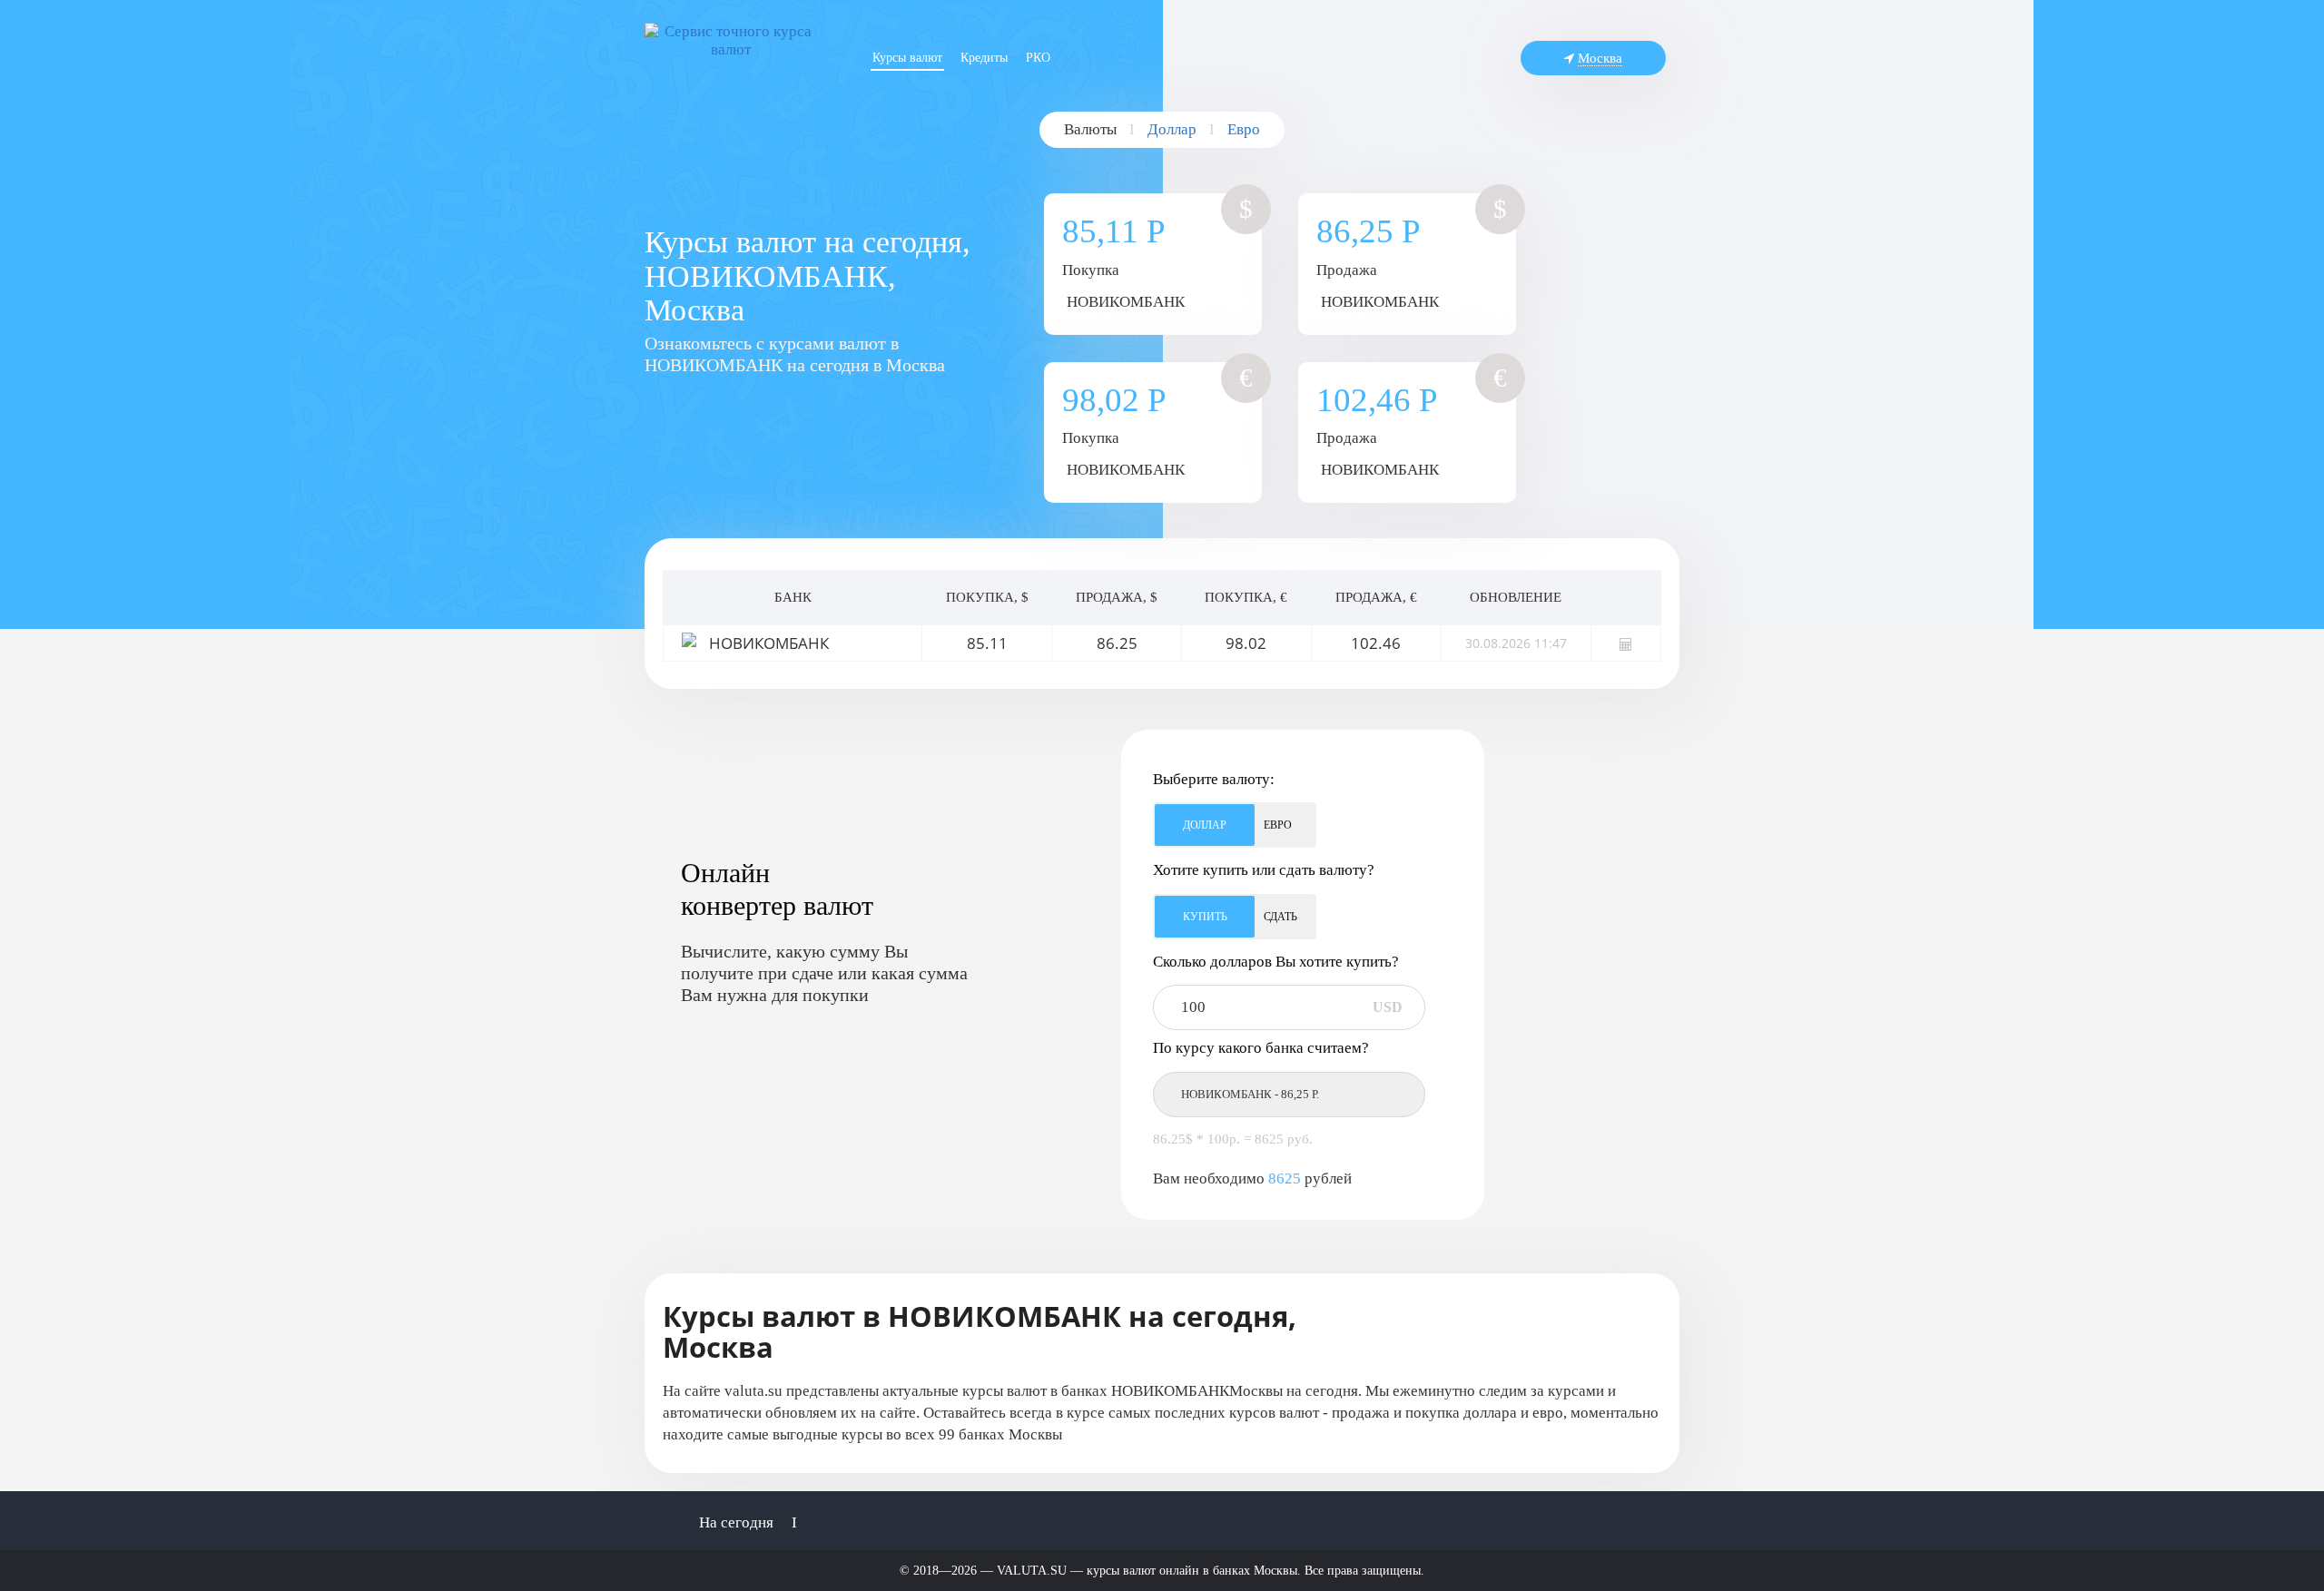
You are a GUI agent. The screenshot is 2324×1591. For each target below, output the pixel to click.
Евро (1244, 129)
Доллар (1172, 129)
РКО (1038, 58)
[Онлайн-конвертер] (1626, 643)
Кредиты (984, 58)
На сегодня (736, 1522)
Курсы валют (907, 58)
